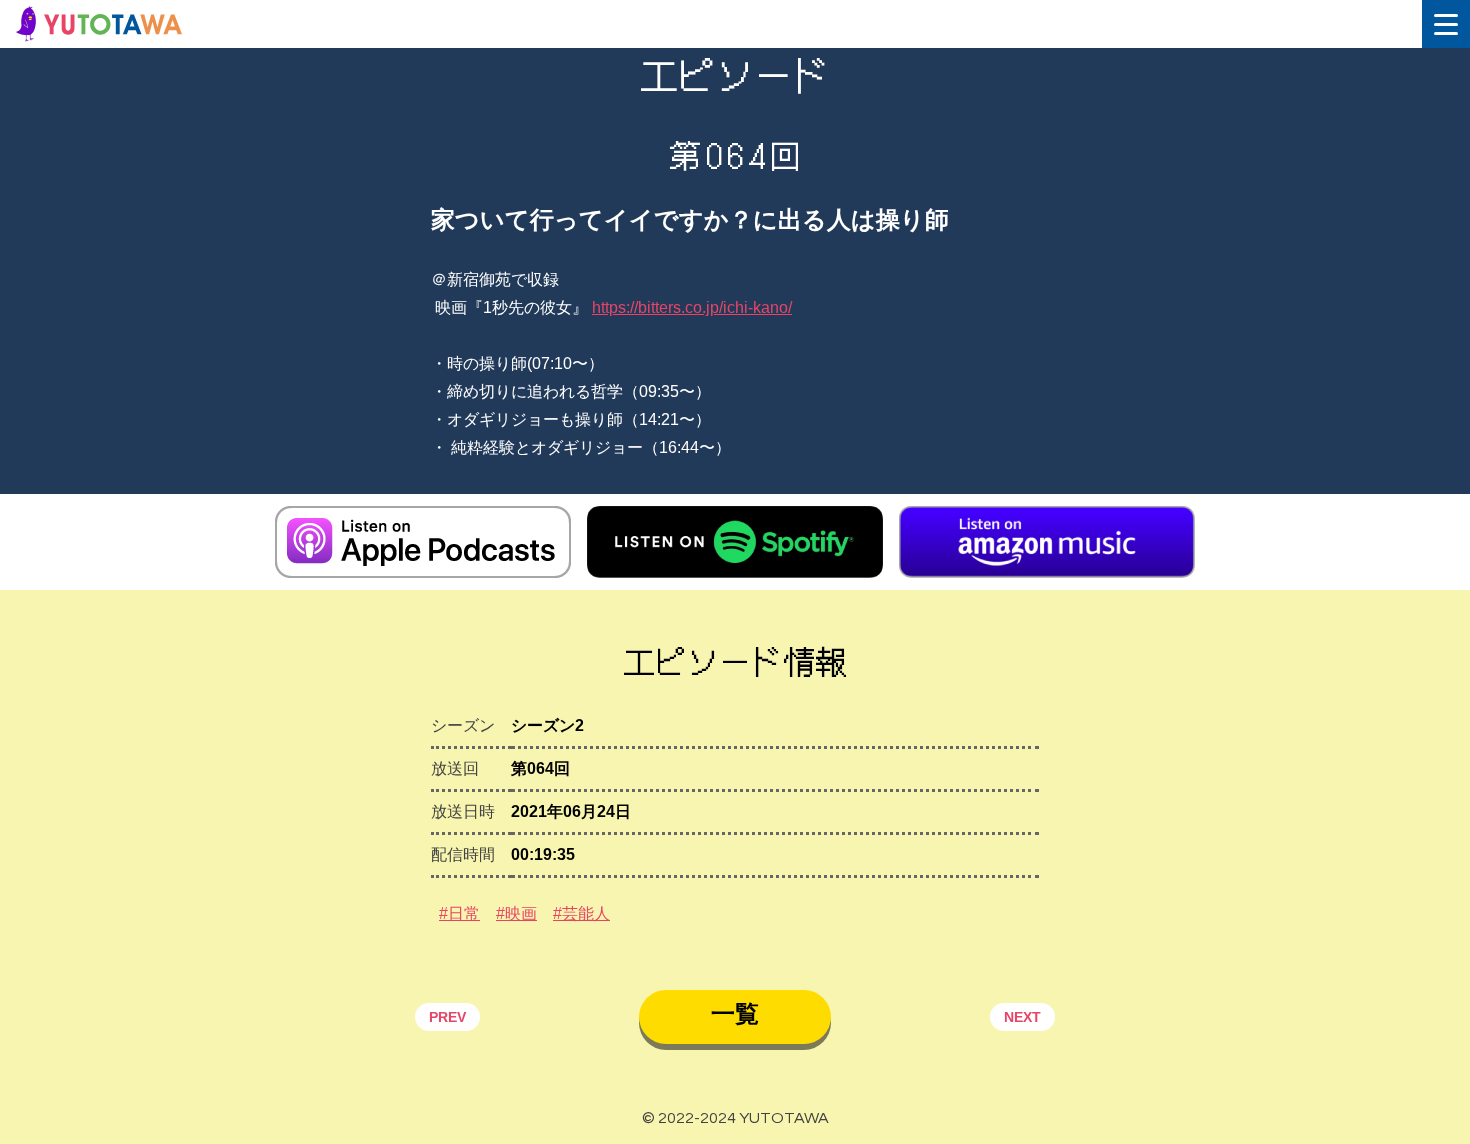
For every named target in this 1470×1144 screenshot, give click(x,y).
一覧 (735, 1013)
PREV (447, 1017)
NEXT (1022, 1017)
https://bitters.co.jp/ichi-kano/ (692, 307)
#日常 (459, 913)
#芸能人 (581, 913)
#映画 (516, 913)
